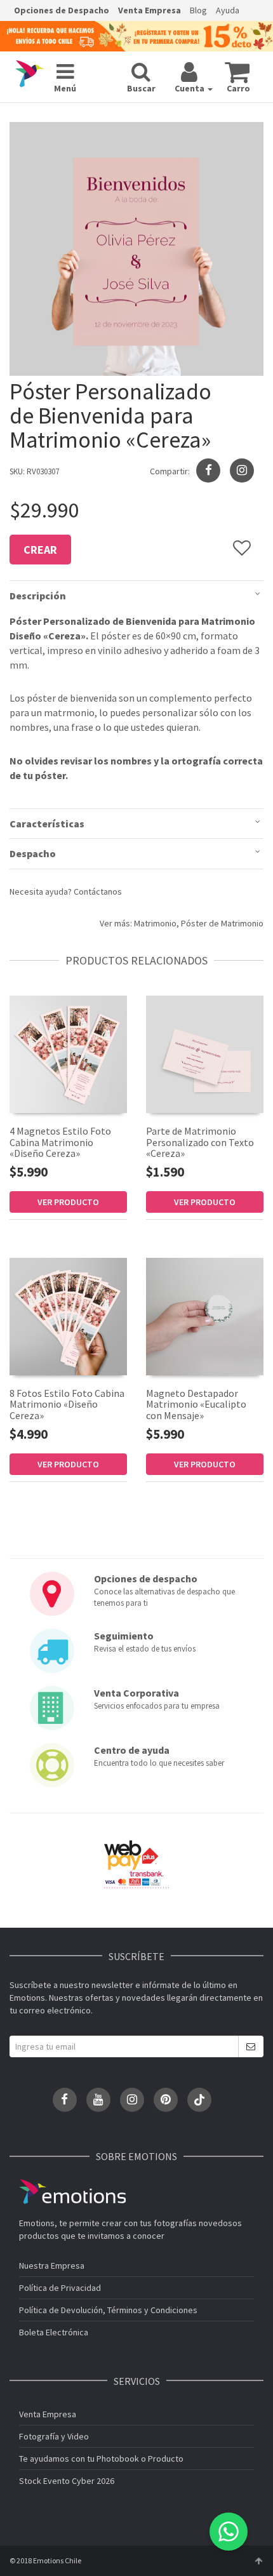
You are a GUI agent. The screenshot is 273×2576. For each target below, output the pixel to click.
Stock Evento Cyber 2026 (67, 2481)
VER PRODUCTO (68, 1202)
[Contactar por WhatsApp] (229, 2532)
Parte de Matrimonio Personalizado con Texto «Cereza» (200, 1142)
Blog (198, 10)
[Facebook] (65, 2100)
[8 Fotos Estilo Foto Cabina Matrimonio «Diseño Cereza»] (68, 1317)
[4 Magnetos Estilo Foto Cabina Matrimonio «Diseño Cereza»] (68, 1054)
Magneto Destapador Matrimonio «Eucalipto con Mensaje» (196, 1404)
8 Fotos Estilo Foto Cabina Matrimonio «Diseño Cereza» (67, 1404)
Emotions (72, 2192)
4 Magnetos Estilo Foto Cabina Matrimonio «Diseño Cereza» (60, 1142)
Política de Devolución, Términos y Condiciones (108, 2310)
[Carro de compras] (237, 72)
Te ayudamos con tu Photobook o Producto (101, 2459)
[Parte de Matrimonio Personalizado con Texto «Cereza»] (205, 1054)
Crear (40, 550)
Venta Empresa (150, 10)
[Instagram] (242, 470)
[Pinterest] (166, 2100)
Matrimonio (155, 923)
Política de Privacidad (60, 2288)
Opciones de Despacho (62, 10)
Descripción (38, 596)
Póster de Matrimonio (222, 923)
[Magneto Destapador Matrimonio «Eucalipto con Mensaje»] (205, 1317)
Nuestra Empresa (52, 2266)
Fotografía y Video (54, 2436)
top (258, 2561)
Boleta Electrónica (54, 2332)
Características (47, 824)
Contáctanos (98, 891)
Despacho (33, 853)
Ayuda (228, 10)
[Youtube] (98, 2100)
